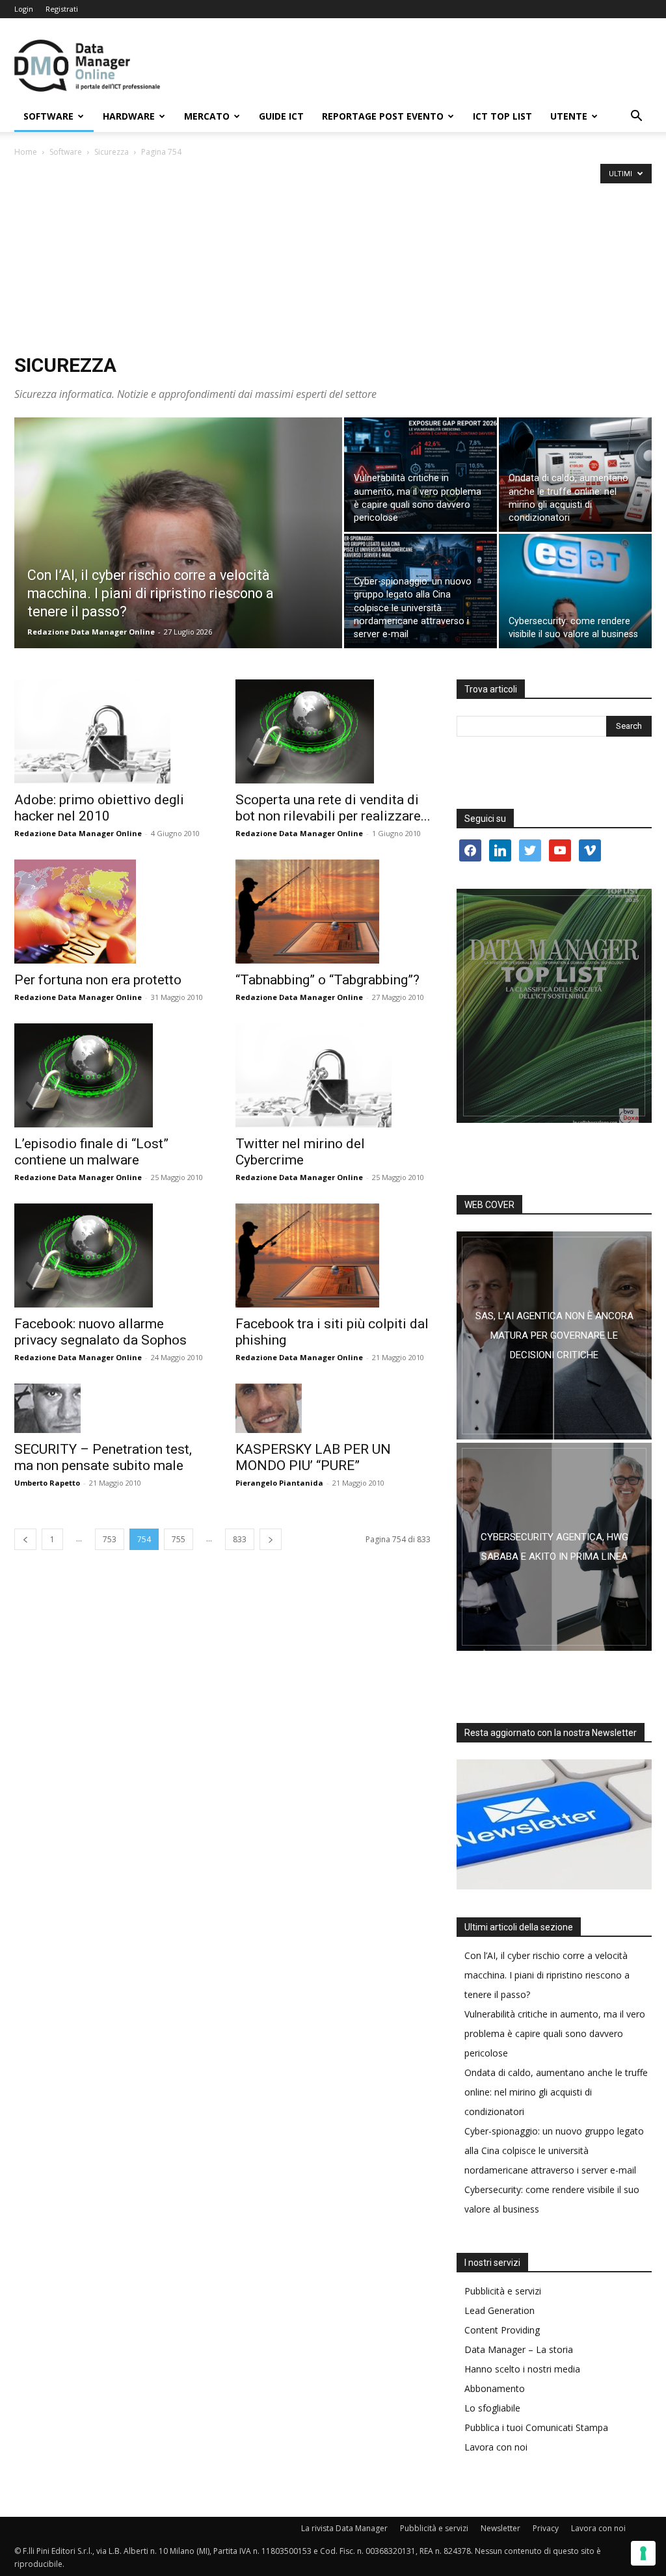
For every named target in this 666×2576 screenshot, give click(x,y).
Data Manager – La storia (519, 2349)
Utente (569, 116)
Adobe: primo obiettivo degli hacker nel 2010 (99, 808)
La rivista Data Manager (344, 2528)
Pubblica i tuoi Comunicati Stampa (536, 2427)
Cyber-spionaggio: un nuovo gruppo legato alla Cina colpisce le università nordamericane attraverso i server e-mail (554, 2150)
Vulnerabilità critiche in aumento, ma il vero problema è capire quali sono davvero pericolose (555, 2033)
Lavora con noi (496, 2447)
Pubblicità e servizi (503, 2291)
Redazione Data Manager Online (91, 632)
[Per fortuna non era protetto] (112, 912)
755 (179, 1539)
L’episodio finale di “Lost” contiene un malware (91, 1152)
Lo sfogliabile (492, 2408)
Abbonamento (495, 2388)
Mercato (207, 116)
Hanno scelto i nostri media (522, 2369)
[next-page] (271, 1539)
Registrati (62, 9)
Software (48, 116)
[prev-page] (25, 1539)
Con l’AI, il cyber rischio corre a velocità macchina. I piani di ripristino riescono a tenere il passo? (547, 1975)
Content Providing (502, 2330)
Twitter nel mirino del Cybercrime (300, 1152)
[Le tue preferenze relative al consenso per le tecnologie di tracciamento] (643, 2553)
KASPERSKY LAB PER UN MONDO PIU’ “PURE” (313, 1457)
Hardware (129, 116)
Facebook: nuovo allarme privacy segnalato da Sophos (100, 1332)
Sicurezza (112, 152)
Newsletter (500, 2528)
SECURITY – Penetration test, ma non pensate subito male (103, 1457)
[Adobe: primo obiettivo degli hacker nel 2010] (112, 731)
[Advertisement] (333, 257)
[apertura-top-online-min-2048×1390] (554, 1006)
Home (26, 152)
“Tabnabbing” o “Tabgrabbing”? (327, 980)
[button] (636, 117)
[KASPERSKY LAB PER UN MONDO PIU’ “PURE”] (333, 1408)
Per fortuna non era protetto (98, 980)
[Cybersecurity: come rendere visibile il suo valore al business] (575, 591)
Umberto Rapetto (47, 1483)
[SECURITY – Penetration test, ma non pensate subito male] (112, 1408)
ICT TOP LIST (502, 116)
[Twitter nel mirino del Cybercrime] (333, 1075)
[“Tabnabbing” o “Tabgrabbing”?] (333, 912)
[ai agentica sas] (554, 1335)
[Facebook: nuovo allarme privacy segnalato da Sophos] (112, 1255)
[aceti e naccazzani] (554, 1547)
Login (24, 9)
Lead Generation (499, 2310)
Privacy (546, 2528)
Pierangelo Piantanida (279, 1483)
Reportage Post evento (383, 116)
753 (110, 1539)
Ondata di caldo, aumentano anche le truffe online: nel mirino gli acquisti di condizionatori (556, 2092)
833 (240, 1539)
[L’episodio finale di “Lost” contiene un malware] (112, 1075)
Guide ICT (281, 116)
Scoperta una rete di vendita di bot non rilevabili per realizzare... (333, 808)
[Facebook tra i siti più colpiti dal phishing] (333, 1255)
